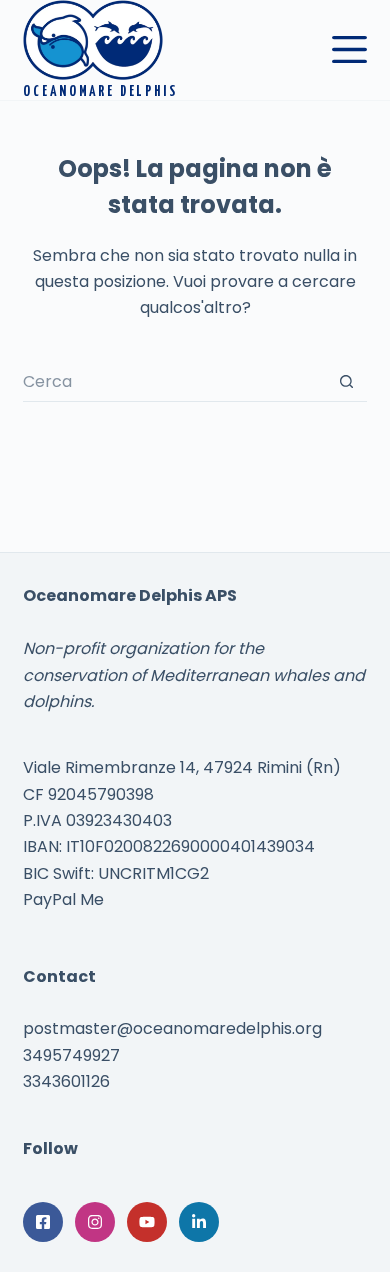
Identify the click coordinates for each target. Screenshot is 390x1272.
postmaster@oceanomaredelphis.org (172, 1028)
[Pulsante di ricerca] (347, 382)
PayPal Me (63, 899)
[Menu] (349, 49)
